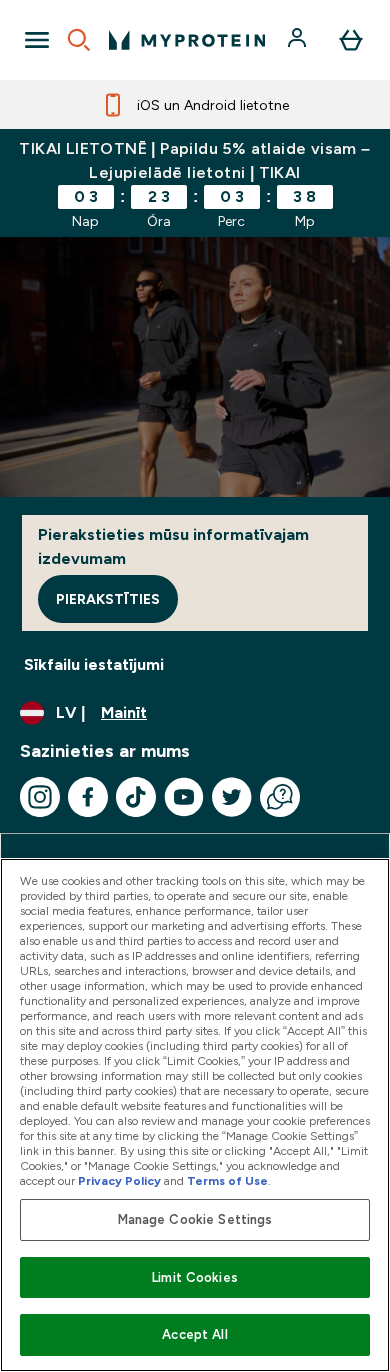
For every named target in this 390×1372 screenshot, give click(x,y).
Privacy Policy (119, 1181)
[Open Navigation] (37, 40)
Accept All (194, 1334)
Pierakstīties (108, 599)
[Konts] (299, 40)
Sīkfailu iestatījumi (94, 664)
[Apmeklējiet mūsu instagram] (40, 797)
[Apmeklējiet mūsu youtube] (184, 797)
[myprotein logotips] (187, 40)
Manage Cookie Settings (195, 1219)
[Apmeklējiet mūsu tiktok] (136, 797)
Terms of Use (227, 1181)
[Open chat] (280, 797)
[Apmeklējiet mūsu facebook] (88, 797)
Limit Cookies (195, 1277)
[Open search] (79, 40)
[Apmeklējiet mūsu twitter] (232, 797)
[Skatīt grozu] (351, 40)
